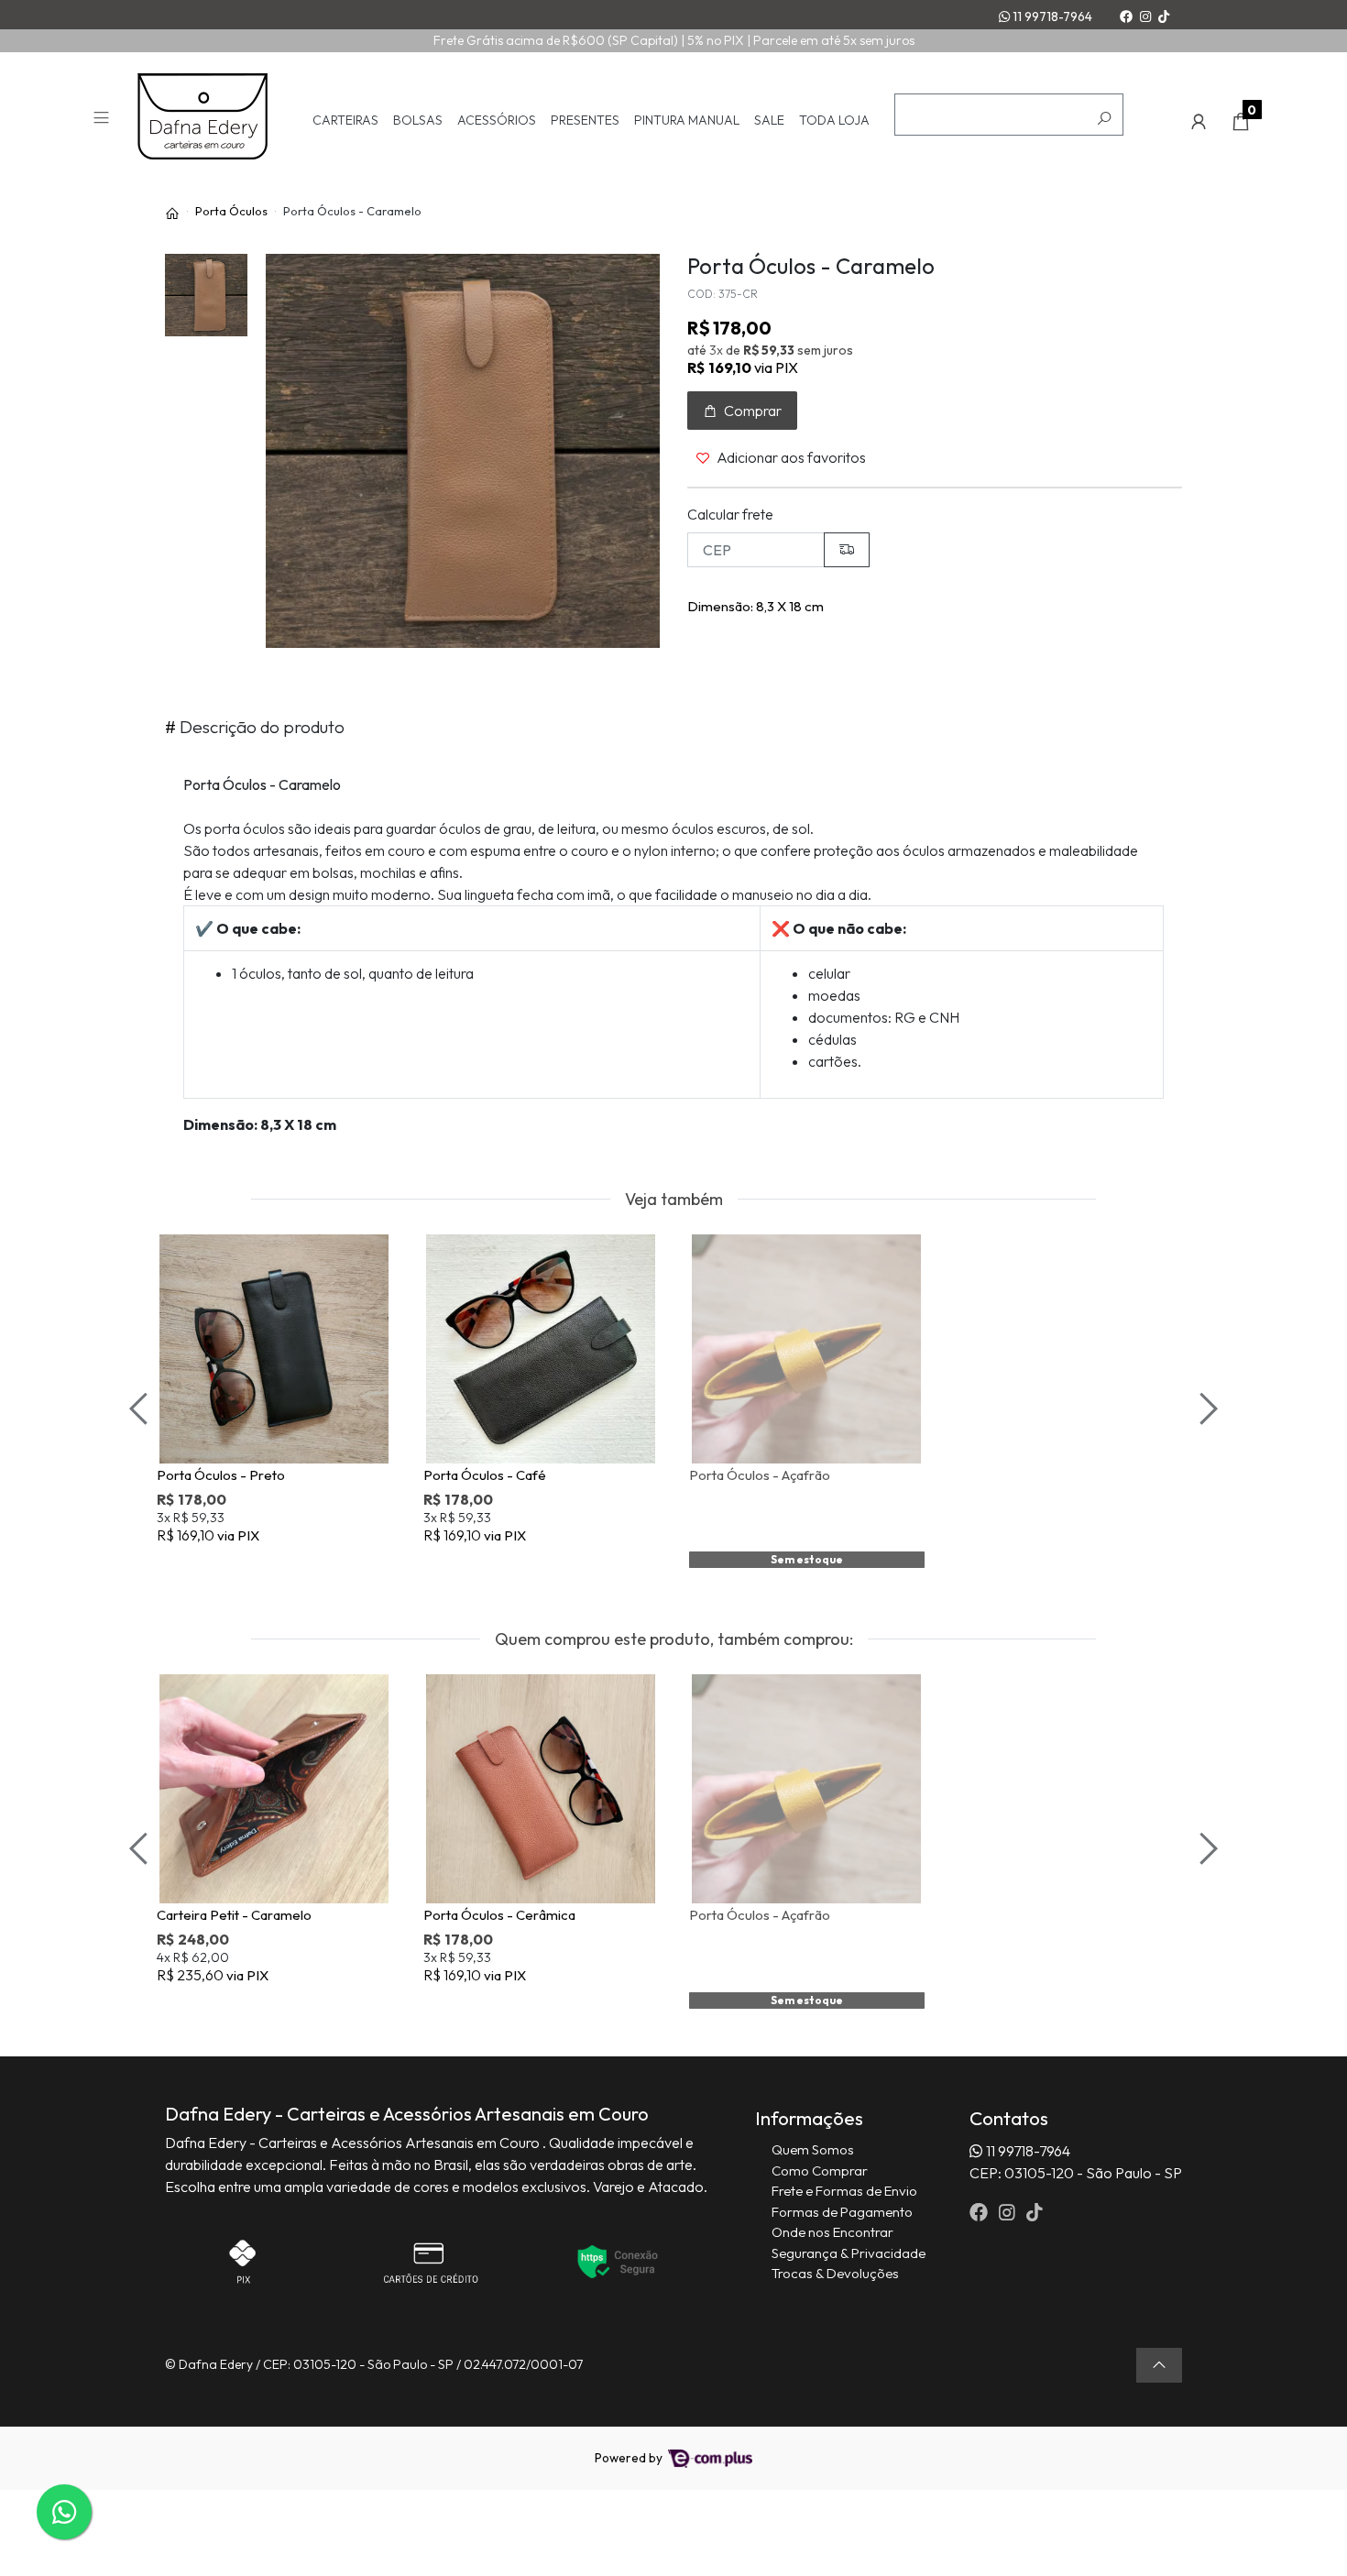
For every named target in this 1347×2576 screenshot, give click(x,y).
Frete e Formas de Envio (844, 2191)
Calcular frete (730, 514)
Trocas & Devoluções (835, 2273)
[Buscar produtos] (1104, 119)
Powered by (630, 2458)
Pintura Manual (687, 121)
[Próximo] (1206, 1409)
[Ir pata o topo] (1159, 2365)
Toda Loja (834, 121)
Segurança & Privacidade (849, 2253)
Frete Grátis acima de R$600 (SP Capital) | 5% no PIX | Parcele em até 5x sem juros (674, 40)
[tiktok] (1035, 2212)
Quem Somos (813, 2149)
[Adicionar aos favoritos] (183, 1251)
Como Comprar (820, 2170)
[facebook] (980, 2212)
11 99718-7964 (1051, 16)
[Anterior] (141, 1409)
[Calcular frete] (847, 550)
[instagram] (1009, 2212)
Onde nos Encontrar (832, 2232)
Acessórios (497, 121)
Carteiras (345, 121)
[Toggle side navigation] (103, 121)
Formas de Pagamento (842, 2212)
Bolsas (418, 121)
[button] (1199, 122)
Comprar (283, 1565)
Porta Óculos (231, 211)
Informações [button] (809, 2118)
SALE (769, 121)
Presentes (585, 121)
